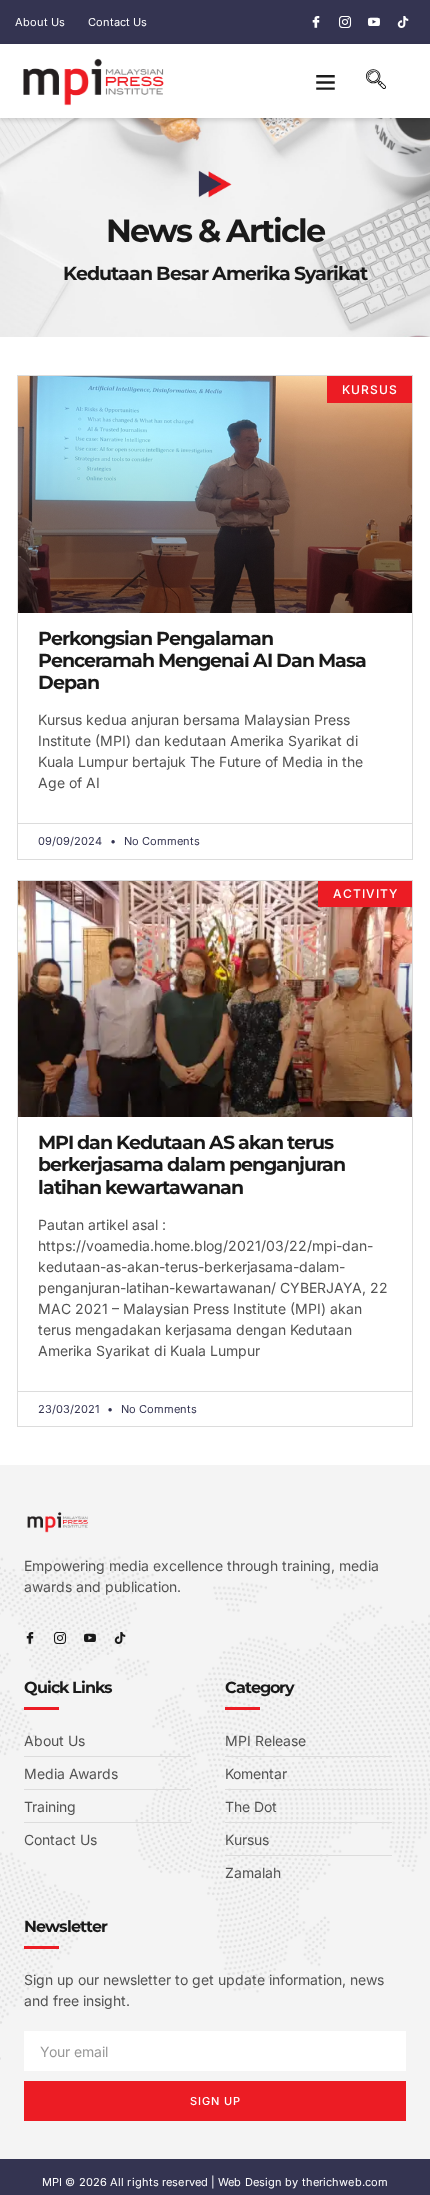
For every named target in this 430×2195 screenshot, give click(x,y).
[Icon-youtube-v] (374, 22)
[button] (325, 81)
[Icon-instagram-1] (345, 22)
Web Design (250, 2182)
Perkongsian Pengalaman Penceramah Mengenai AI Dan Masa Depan (202, 660)
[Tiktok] (403, 22)
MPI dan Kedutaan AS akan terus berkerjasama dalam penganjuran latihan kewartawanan (191, 1164)
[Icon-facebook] (316, 22)
